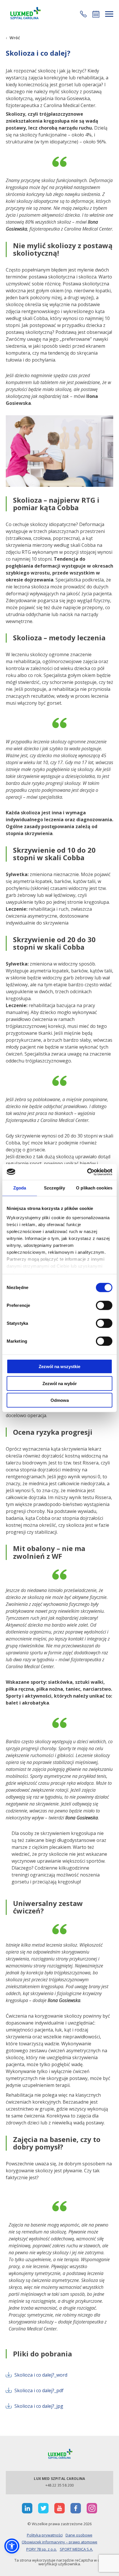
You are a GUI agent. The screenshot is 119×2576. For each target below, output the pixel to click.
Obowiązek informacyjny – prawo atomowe (59, 2542)
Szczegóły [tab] (54, 1188)
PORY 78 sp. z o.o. (42, 2549)
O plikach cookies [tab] (94, 1188)
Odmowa (60, 1400)
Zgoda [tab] (20, 1188)
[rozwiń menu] (109, 14)
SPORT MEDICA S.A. (76, 2549)
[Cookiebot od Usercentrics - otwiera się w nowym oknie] (87, 1172)
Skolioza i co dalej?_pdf (39, 2390)
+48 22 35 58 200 (60, 2485)
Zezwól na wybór (60, 1383)
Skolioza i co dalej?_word (41, 2375)
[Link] (25, 14)
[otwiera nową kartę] (27, 2508)
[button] (83, 14)
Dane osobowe (79, 2535)
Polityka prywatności (45, 2535)
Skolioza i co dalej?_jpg (39, 2406)
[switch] (104, 1305)
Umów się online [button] (96, 14)
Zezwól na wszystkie (59, 1366)
